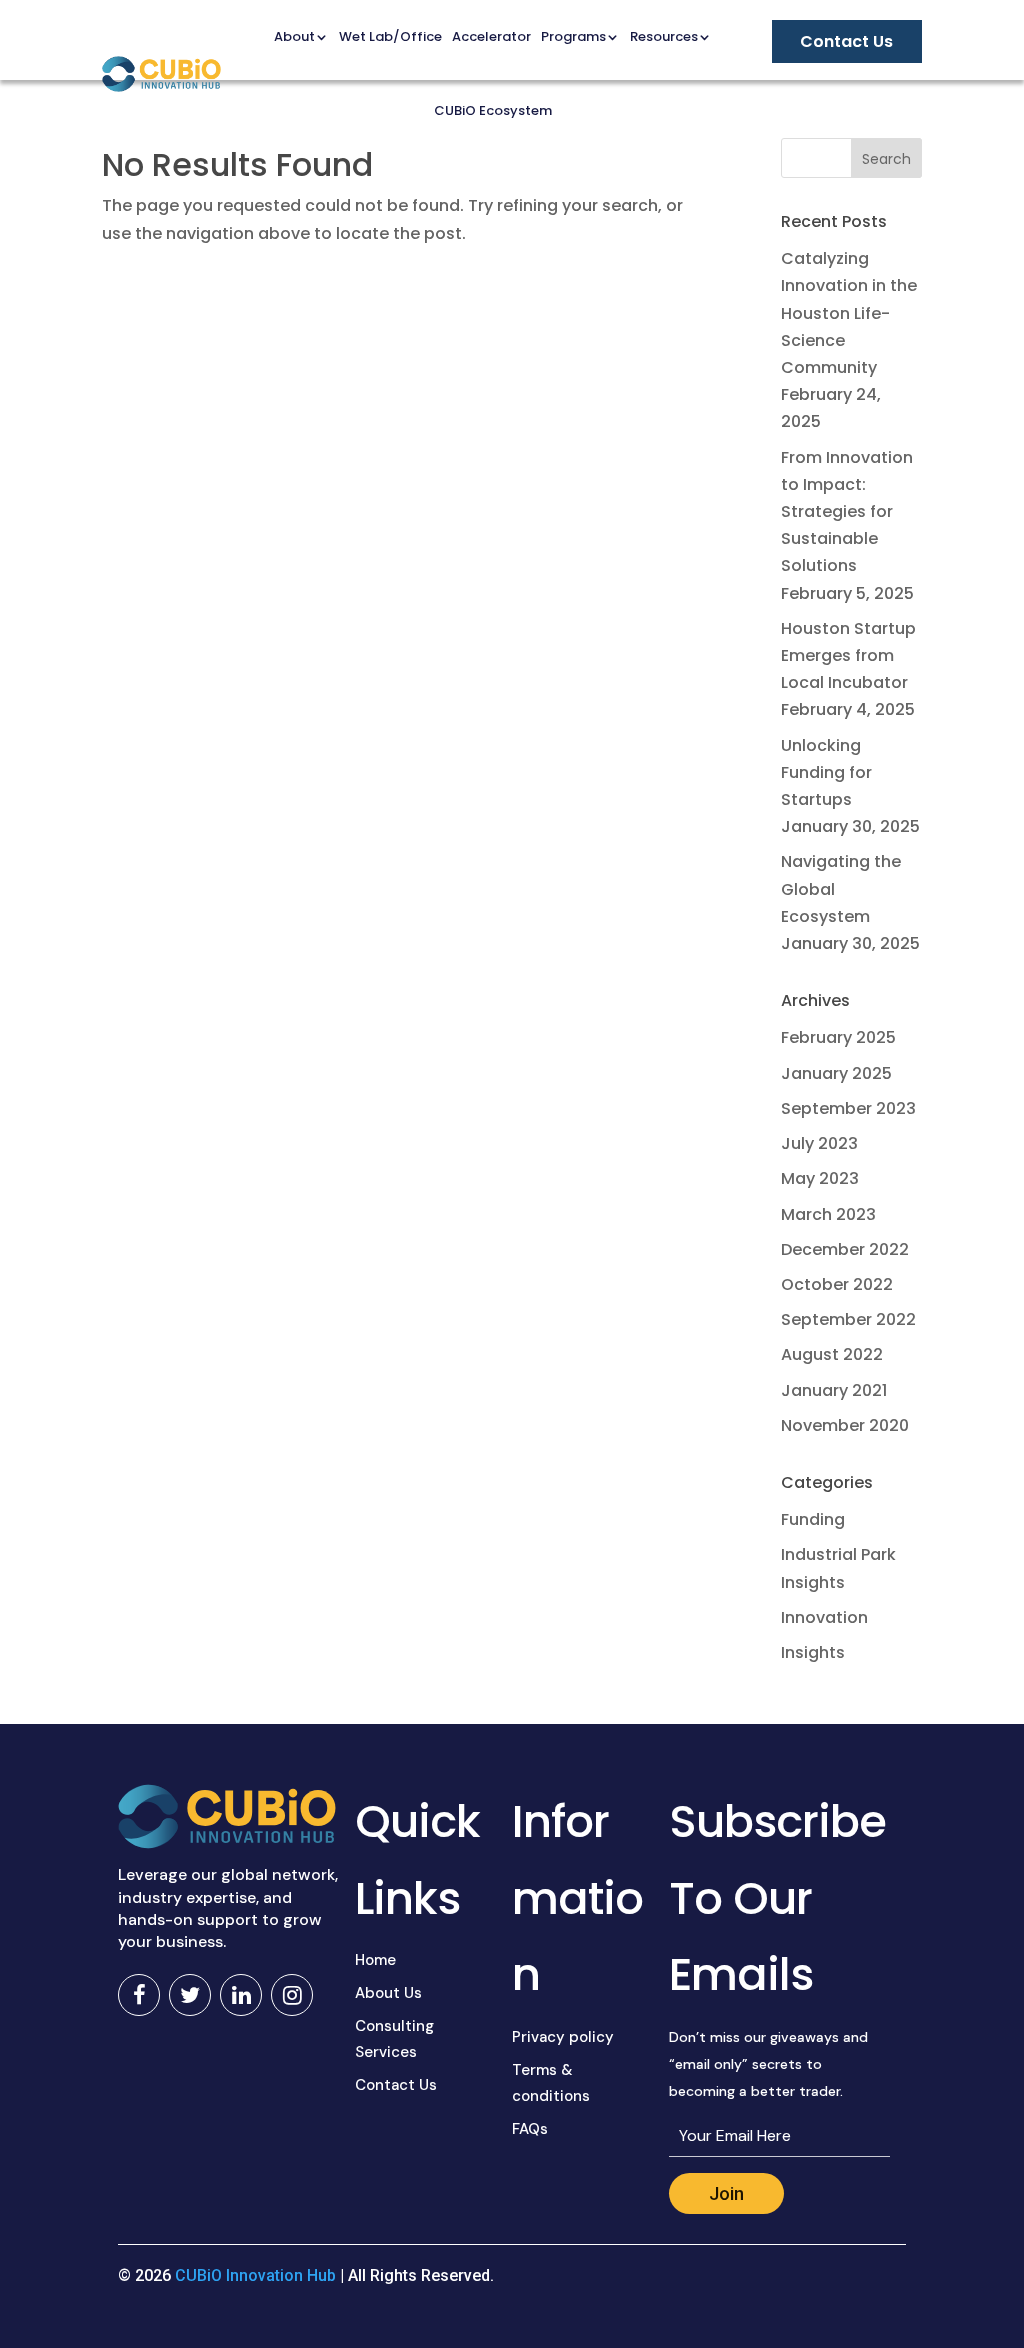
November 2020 (845, 1425)
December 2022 (845, 1249)
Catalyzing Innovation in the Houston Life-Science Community (849, 313)
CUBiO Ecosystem (493, 110)
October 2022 (837, 1284)
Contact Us (396, 2085)
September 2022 (848, 1319)
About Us (388, 1993)
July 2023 (819, 1143)
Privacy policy (563, 2037)
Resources (664, 36)
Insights (813, 1652)
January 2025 (836, 1073)
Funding (813, 1519)
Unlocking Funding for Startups (826, 772)
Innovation (824, 1617)
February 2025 (838, 1037)
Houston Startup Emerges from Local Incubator (848, 655)
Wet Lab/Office (390, 36)
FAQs (530, 2129)
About (294, 36)
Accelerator (491, 36)
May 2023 (820, 1178)
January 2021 (834, 1390)
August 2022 (832, 1354)
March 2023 (828, 1214)
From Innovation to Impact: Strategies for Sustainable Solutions (847, 512)
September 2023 (848, 1108)
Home (375, 1960)
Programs (573, 36)
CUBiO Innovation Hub (255, 2275)
